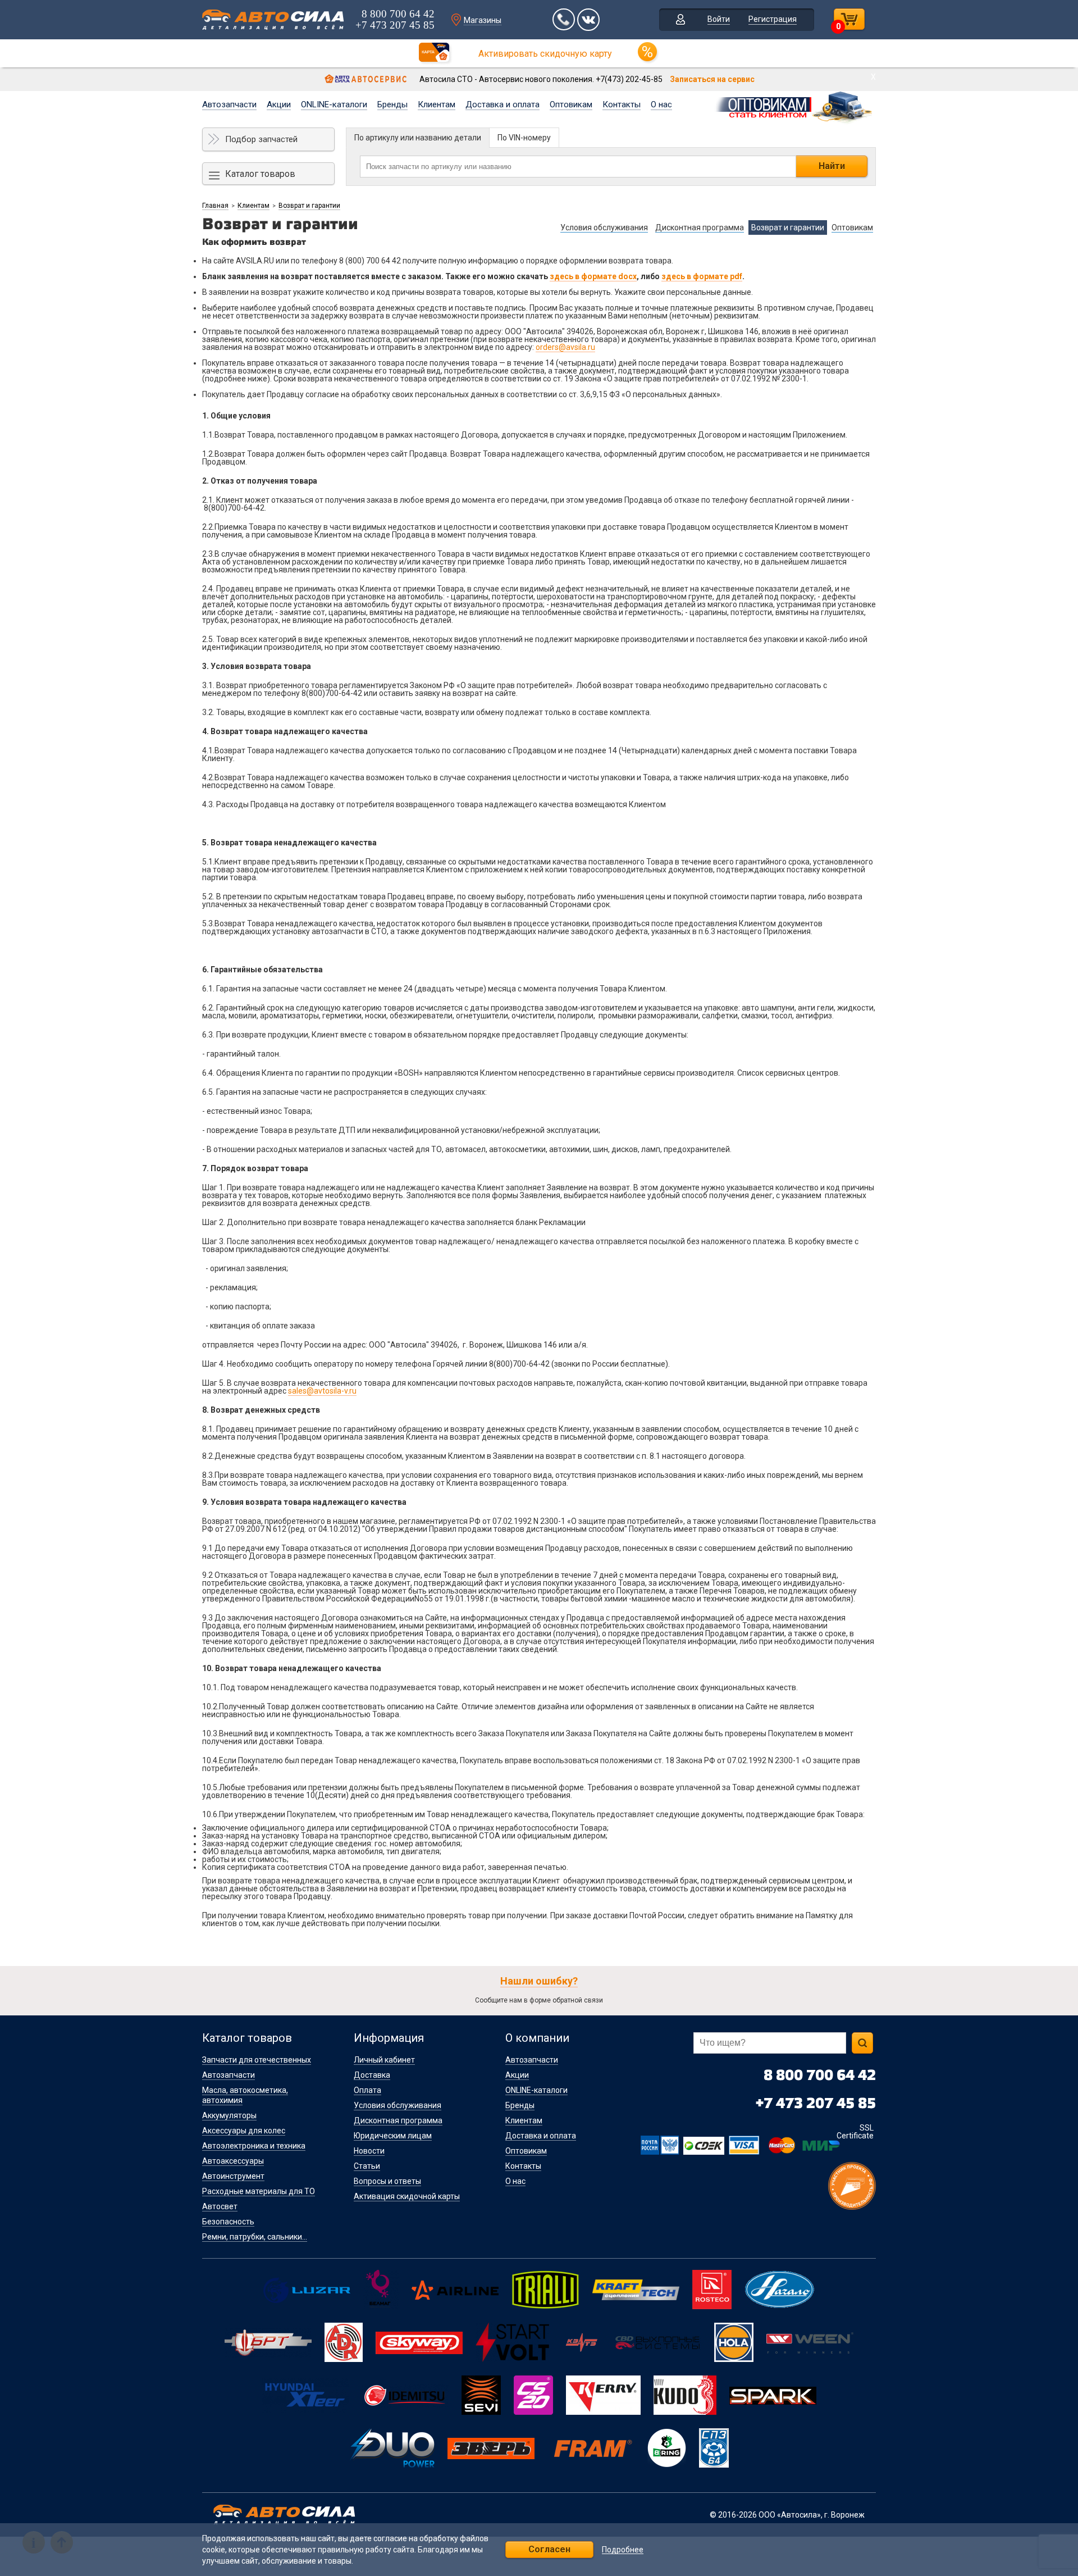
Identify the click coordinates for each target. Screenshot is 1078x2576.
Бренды (392, 104)
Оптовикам (571, 104)
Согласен (549, 2549)
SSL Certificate (855, 2132)
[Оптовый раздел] (795, 106)
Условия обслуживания (398, 2105)
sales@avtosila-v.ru (322, 1391)
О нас (661, 104)
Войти (719, 19)
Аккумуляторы (229, 2115)
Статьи (367, 2166)
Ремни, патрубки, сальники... (255, 2237)
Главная (215, 206)
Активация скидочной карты (407, 2196)
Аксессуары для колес (244, 2131)
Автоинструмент (233, 2176)
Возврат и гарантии (309, 206)
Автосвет (220, 2206)
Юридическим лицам (393, 2136)
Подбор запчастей (261, 139)
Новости (369, 2151)
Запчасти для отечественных (257, 2060)
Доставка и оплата (503, 104)
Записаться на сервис (712, 79)
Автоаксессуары (233, 2161)
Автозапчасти (229, 104)
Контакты (622, 104)
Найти (832, 166)
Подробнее (623, 2550)
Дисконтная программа (398, 2120)
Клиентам (437, 104)
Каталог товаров (260, 174)
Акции (279, 104)
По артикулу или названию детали (418, 138)
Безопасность (228, 2222)
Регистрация (773, 19)
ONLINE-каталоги (334, 104)
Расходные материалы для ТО (259, 2191)
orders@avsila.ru (565, 347)
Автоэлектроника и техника (254, 2146)
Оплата (367, 2090)
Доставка (372, 2075)
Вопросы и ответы (387, 2181)
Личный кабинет (384, 2060)
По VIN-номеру (524, 138)
